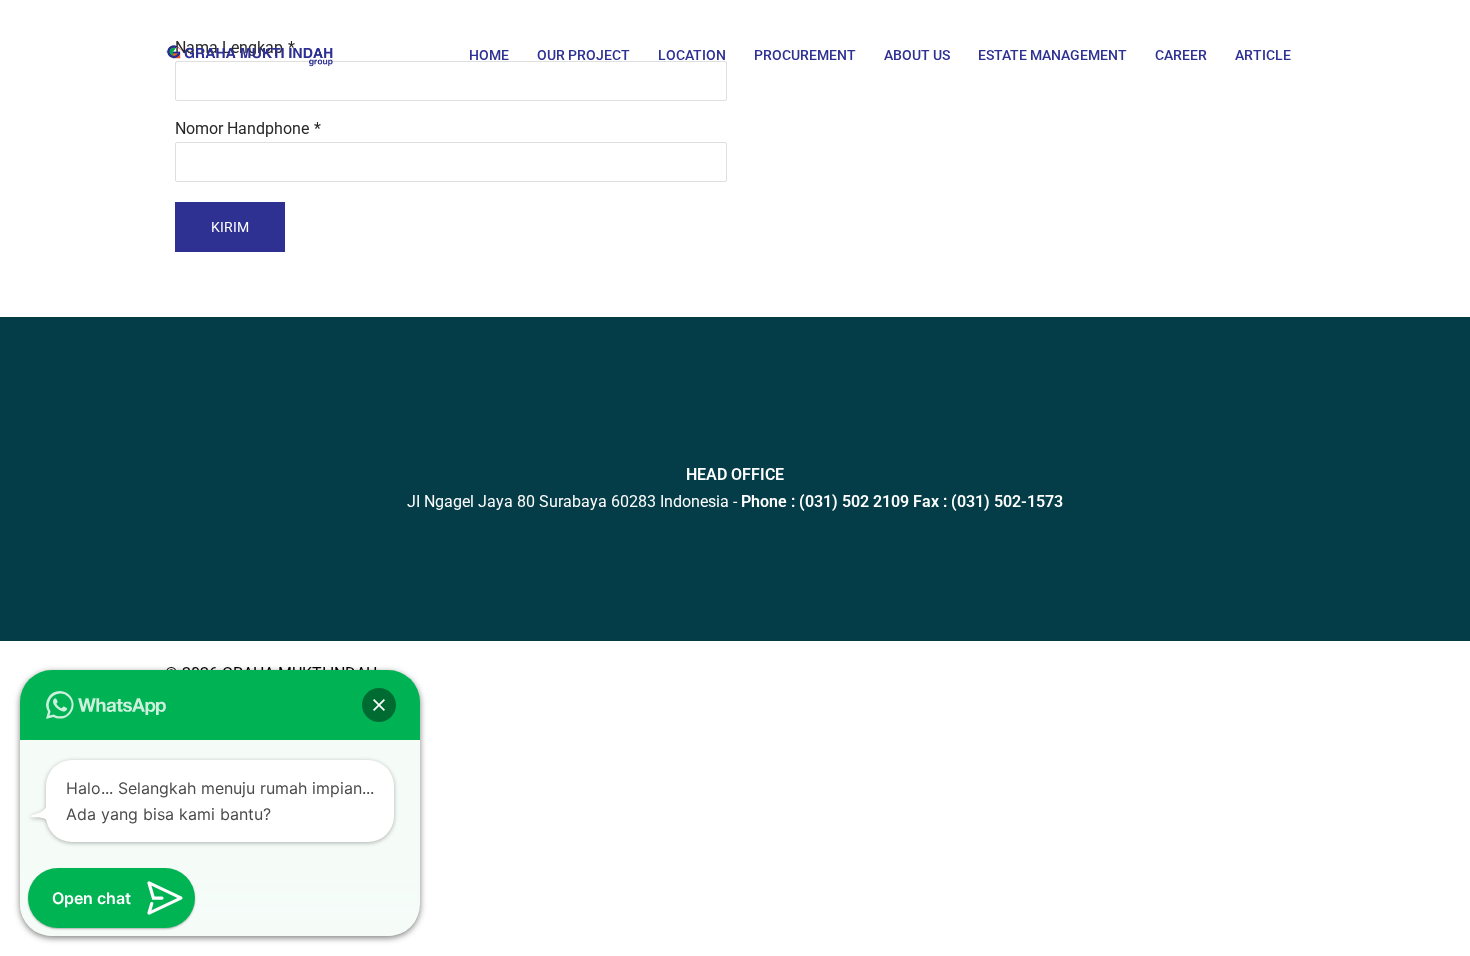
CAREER (1181, 55)
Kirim (230, 227)
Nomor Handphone (242, 128)
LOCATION (692, 55)
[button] (379, 705)
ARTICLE (1263, 55)
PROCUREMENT (805, 55)
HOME (489, 55)
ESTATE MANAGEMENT (1052, 55)
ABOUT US (917, 55)
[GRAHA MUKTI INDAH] (250, 42)
